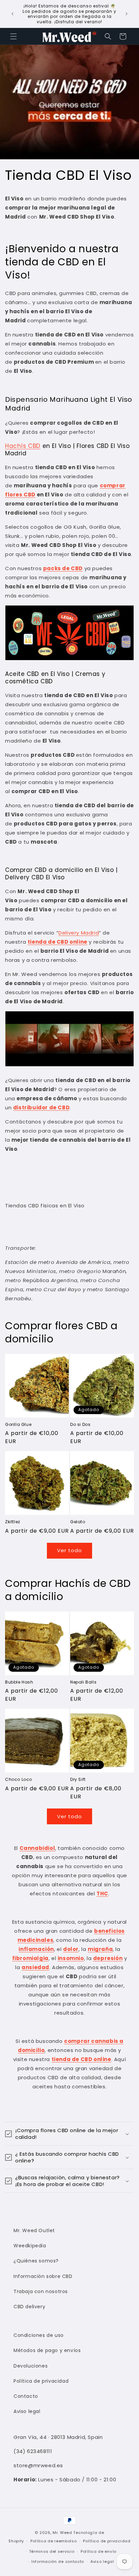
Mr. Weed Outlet (34, 2230)
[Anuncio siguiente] (127, 14)
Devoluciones (31, 2366)
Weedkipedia (30, 2246)
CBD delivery (29, 2307)
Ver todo (69, 1550)
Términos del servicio (52, 2551)
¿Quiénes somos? (36, 2261)
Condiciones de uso (39, 2335)
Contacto (26, 2396)
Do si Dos (80, 1425)
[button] (13, 36)
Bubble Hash (19, 1682)
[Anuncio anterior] (12, 14)
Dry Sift (78, 1780)
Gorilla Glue (18, 1425)
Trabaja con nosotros (41, 2291)
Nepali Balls (83, 1682)
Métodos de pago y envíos (47, 2350)
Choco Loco (19, 1780)
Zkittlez (13, 1522)
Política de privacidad (41, 2381)
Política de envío (99, 2551)
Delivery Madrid (79, 933)
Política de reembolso (54, 2541)
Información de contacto (58, 2562)
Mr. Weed (62, 2533)
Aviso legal (27, 2411)
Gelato (78, 1522)
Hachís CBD (23, 446)
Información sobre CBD (43, 2276)
